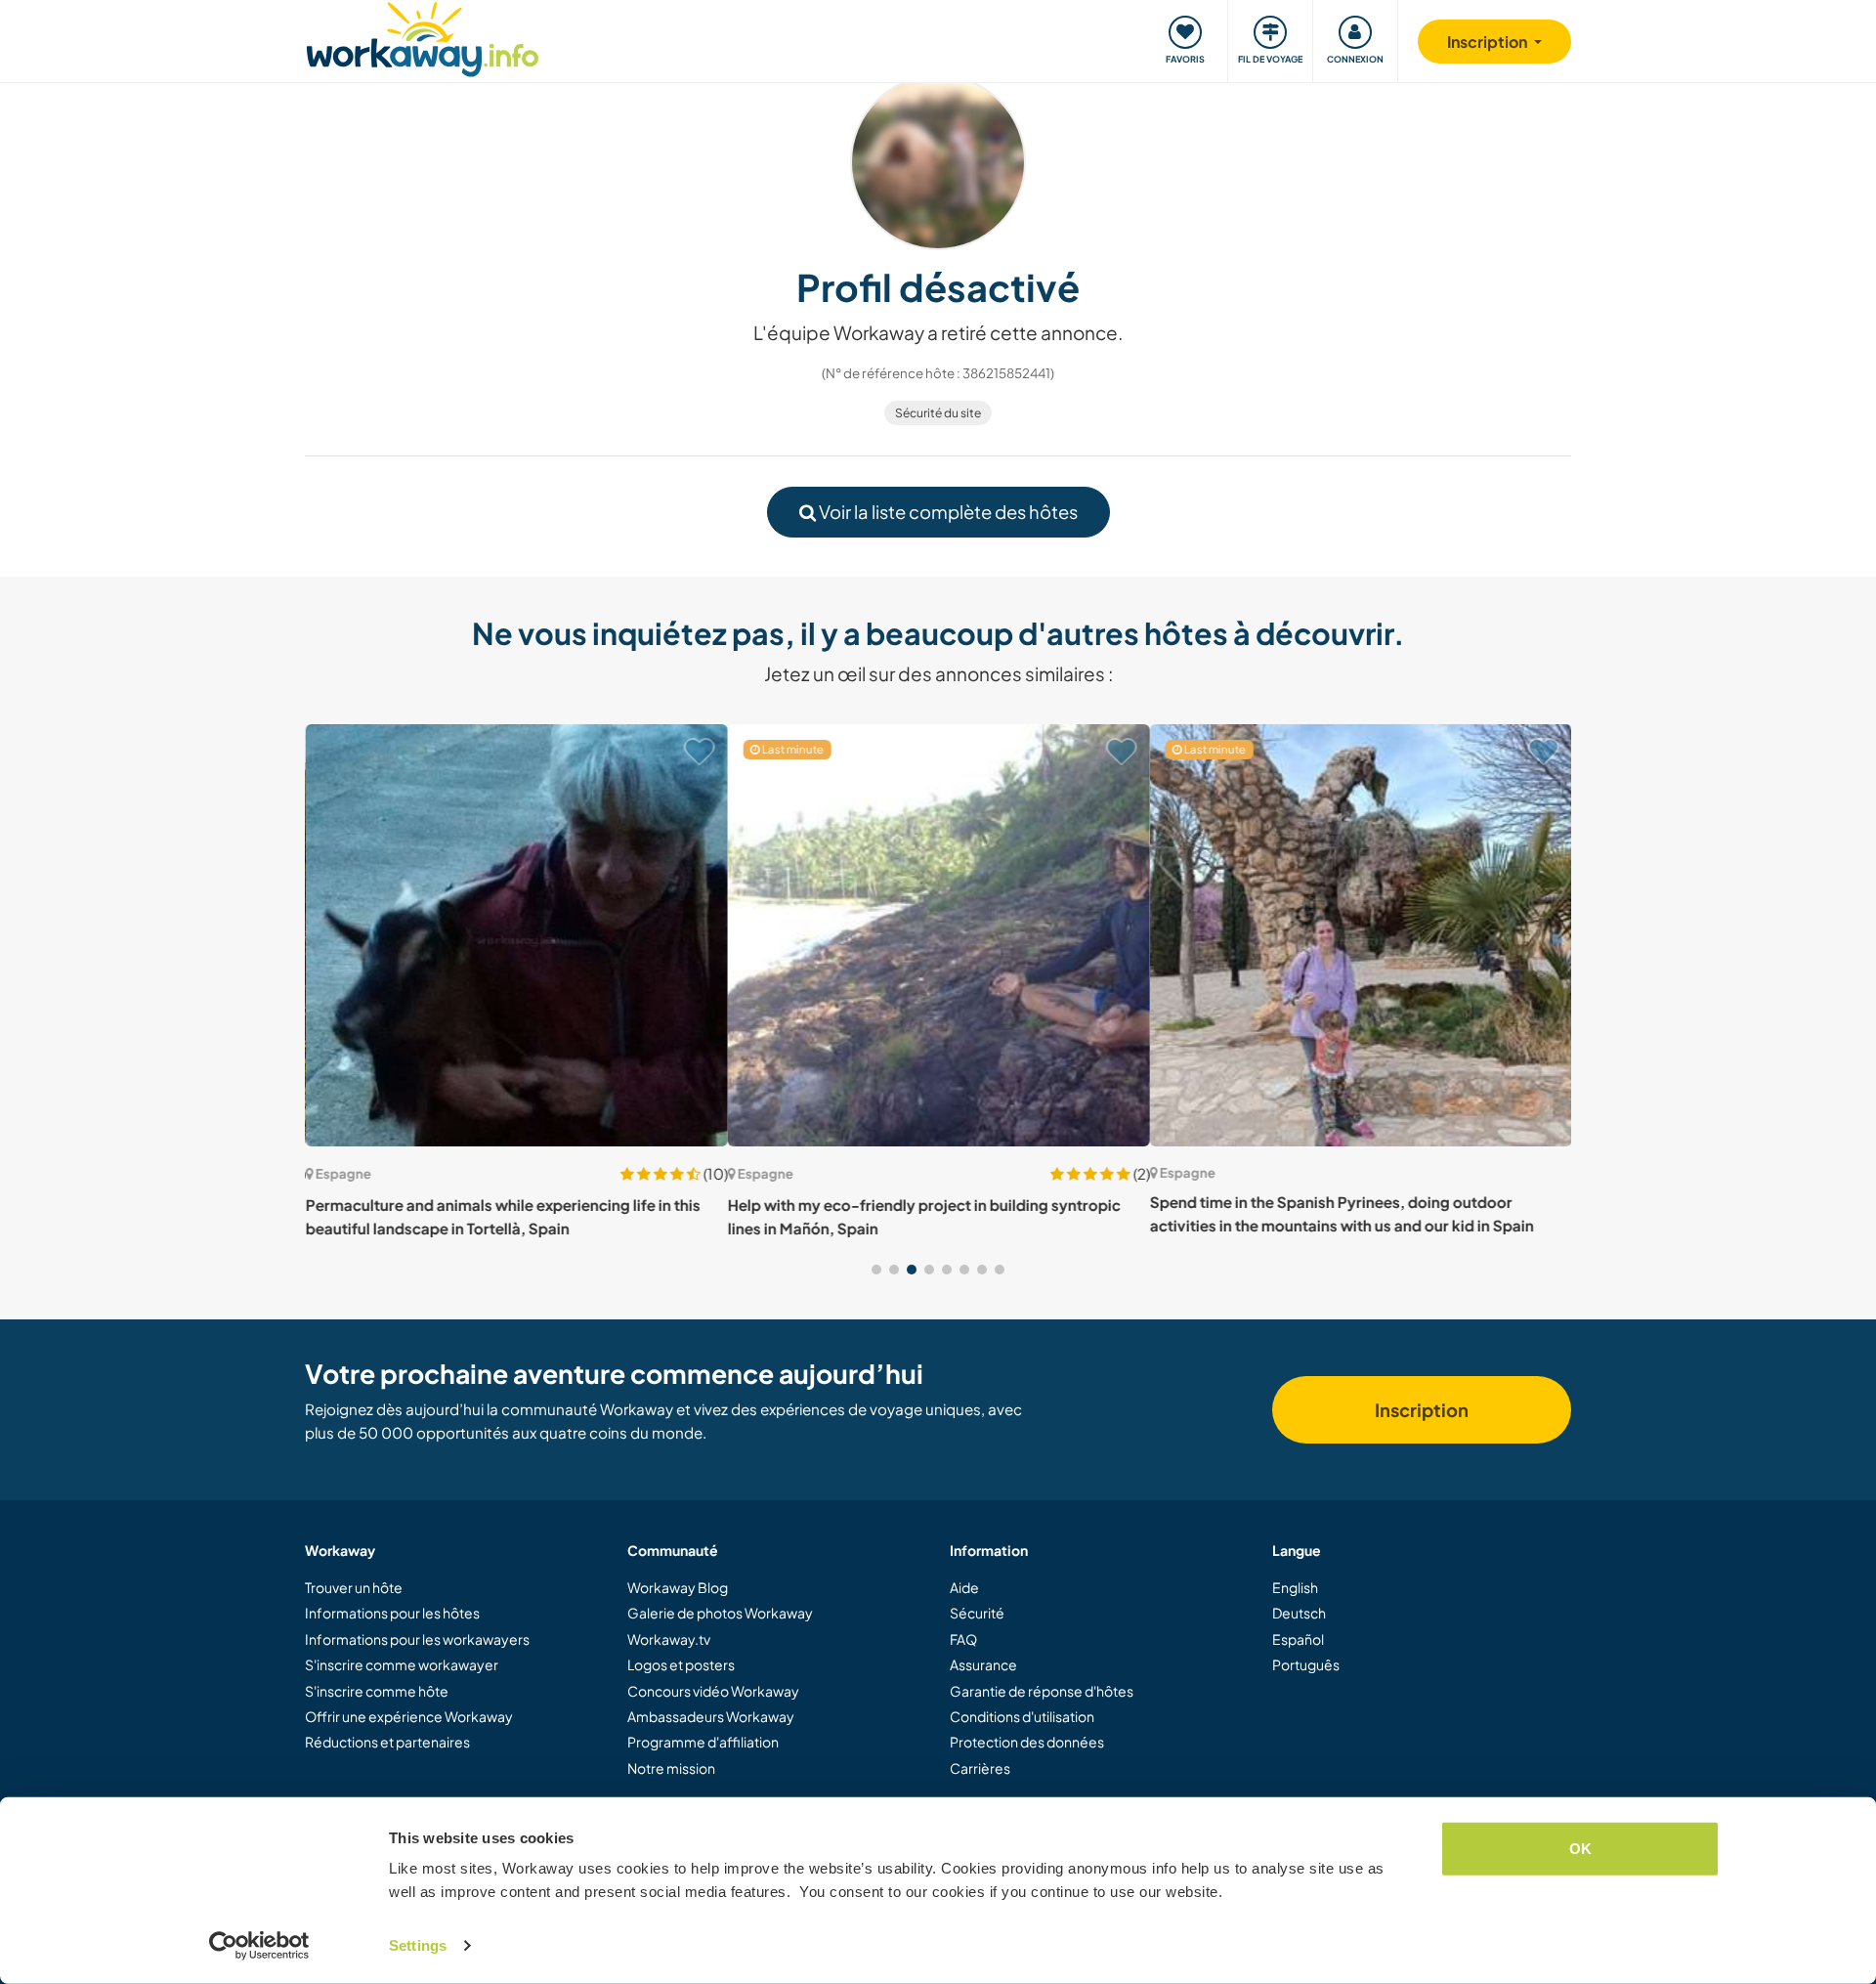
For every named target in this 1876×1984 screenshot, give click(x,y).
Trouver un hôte (354, 1587)
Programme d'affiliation (703, 1742)
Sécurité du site (938, 413)
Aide (964, 1587)
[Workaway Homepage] (423, 37)
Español (1298, 1639)
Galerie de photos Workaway (720, 1613)
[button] (876, 1270)
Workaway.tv (669, 1639)
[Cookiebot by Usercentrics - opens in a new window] (259, 1946)
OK (1580, 1849)
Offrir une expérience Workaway (409, 1716)
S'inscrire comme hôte (377, 1691)
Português (1306, 1664)
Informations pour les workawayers (417, 1639)
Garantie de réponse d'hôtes (1042, 1691)
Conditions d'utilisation (1022, 1716)
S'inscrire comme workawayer (402, 1664)
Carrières (980, 1768)
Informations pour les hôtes (392, 1613)
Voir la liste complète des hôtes (947, 512)
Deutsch (1299, 1613)
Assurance (983, 1664)
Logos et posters (681, 1664)
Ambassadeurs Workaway (711, 1716)
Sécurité (977, 1613)
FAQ (963, 1639)
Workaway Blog (678, 1587)
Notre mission (671, 1768)
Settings (418, 1945)
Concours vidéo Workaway (713, 1691)
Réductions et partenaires (387, 1742)
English (1295, 1587)
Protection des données (1027, 1742)
